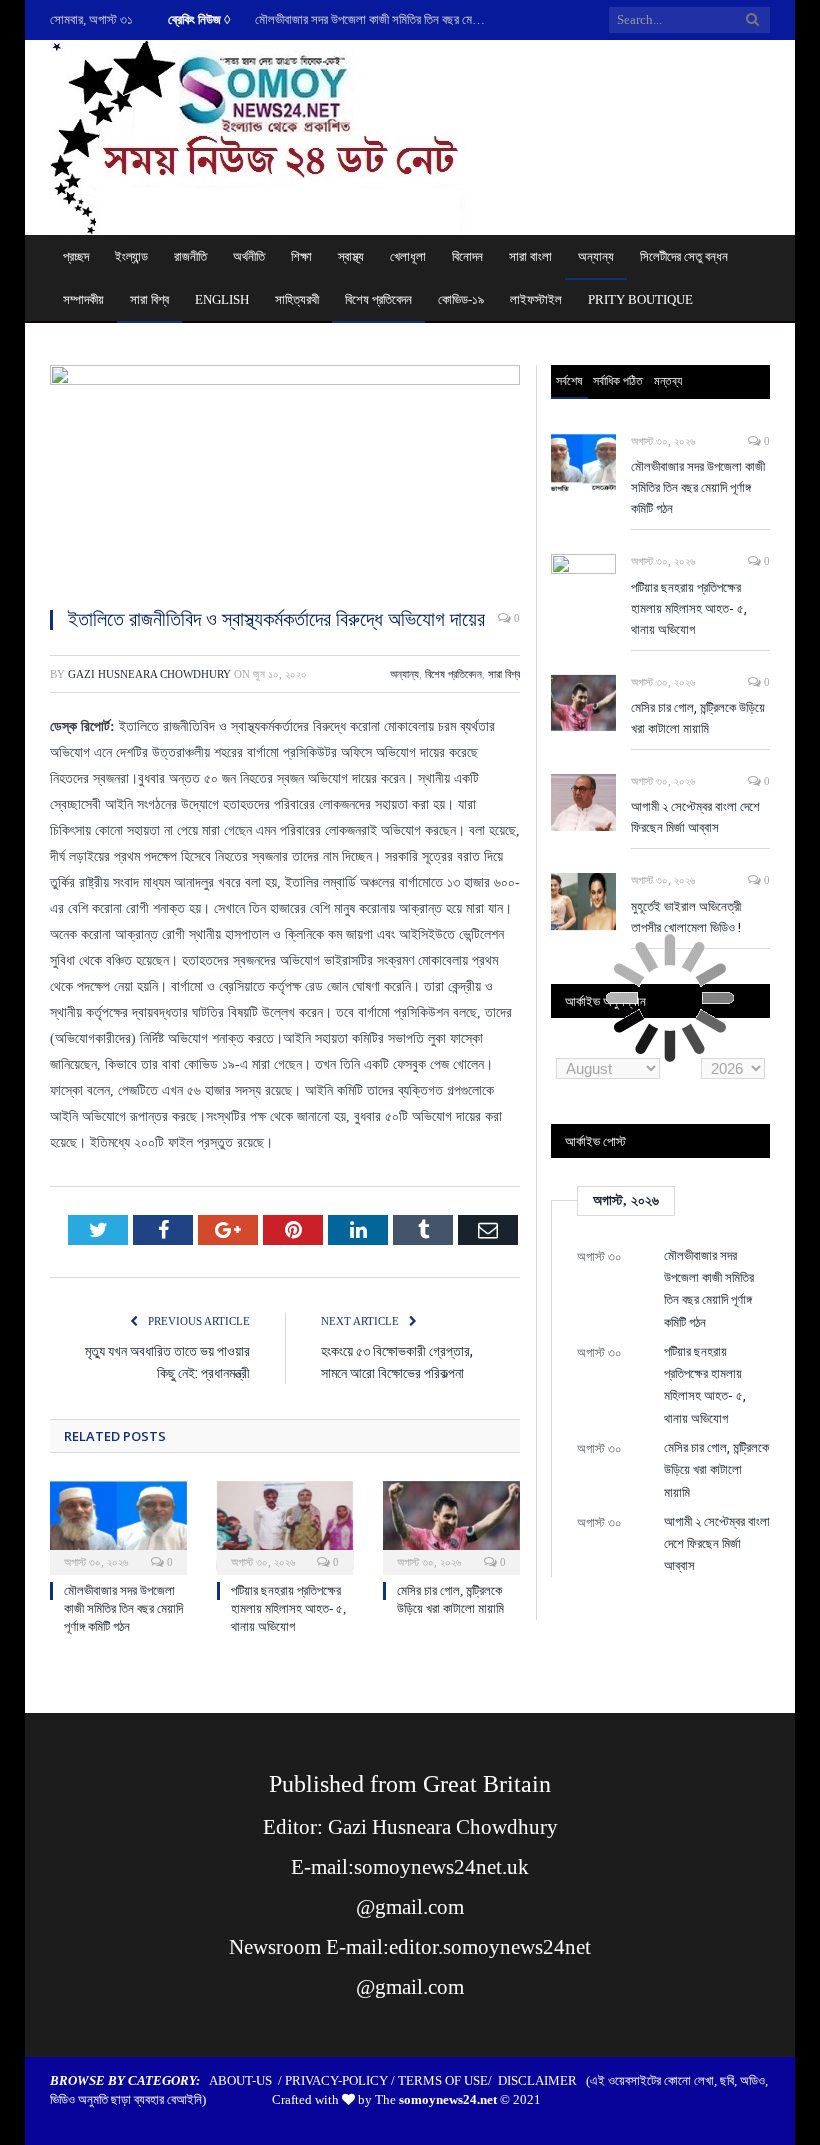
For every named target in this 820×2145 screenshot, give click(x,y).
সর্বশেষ (569, 380)
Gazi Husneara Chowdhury (149, 674)
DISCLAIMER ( (544, 2080)
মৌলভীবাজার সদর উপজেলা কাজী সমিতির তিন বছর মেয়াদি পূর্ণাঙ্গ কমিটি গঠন (375, 19)
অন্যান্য (596, 256)
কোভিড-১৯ (461, 299)
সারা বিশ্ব (149, 299)
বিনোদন (467, 256)
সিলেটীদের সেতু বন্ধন (684, 256)
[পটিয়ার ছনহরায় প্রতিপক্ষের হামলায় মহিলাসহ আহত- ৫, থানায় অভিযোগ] (285, 1525)
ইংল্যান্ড (131, 256)
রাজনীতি (190, 256)
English (222, 299)
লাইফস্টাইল (536, 299)
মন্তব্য (668, 380)
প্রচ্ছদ (76, 256)
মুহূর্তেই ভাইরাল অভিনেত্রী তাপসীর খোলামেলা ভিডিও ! (686, 916)
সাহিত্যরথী (297, 299)
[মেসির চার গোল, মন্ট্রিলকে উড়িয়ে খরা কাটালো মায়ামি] (451, 1525)
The (436, 2099)
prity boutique (640, 299)
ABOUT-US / (247, 2080)
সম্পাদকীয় (83, 299)
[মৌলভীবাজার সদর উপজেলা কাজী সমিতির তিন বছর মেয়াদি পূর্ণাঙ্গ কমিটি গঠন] (118, 1525)
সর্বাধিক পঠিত (618, 380)
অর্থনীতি (249, 256)
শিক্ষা (301, 256)
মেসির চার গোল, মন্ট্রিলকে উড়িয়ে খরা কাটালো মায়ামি (698, 717)
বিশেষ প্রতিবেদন (378, 299)
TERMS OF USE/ (448, 2080)
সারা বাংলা (530, 256)
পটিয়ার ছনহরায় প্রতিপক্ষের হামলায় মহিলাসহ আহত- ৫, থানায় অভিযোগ (288, 1608)
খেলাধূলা (408, 256)
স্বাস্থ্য (351, 256)
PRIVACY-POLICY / (341, 2080)
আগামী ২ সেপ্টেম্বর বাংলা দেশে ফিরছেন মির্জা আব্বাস (695, 816)
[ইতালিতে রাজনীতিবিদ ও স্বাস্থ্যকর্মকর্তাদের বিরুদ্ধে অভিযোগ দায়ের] (285, 477)
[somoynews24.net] (259, 133)
